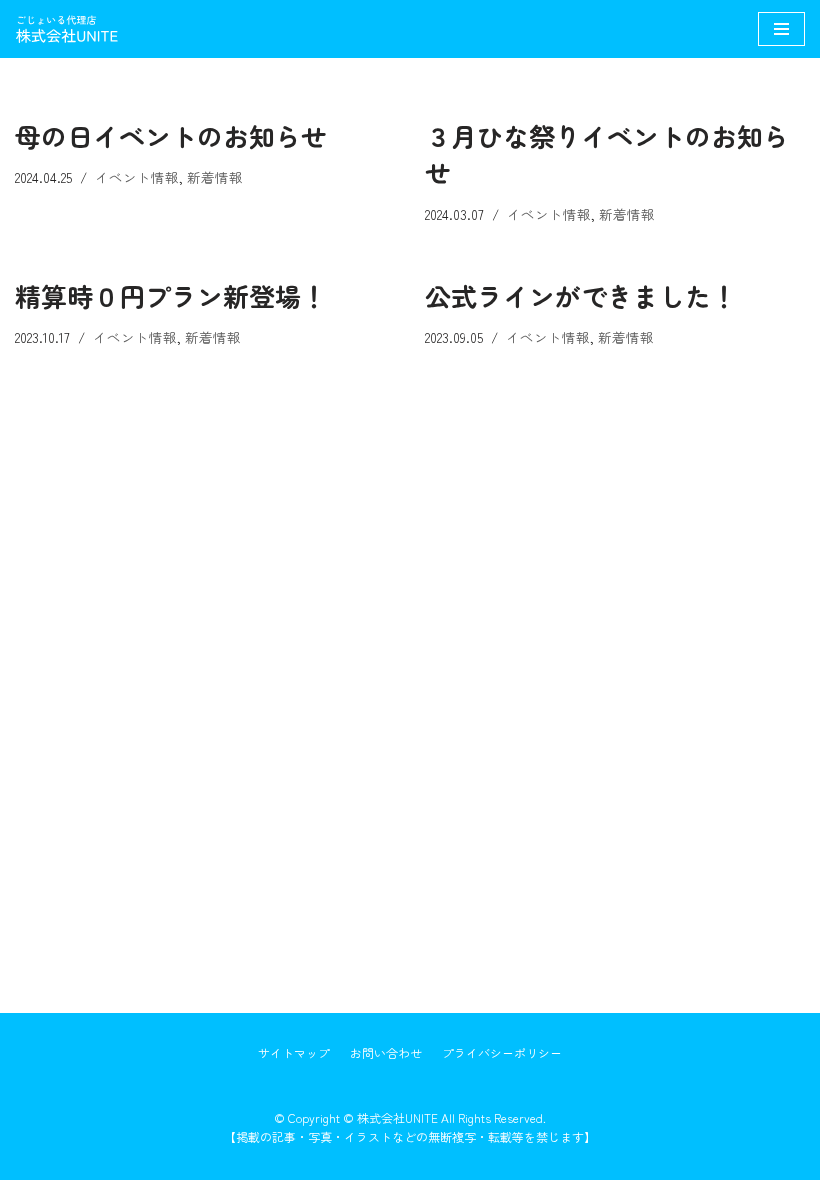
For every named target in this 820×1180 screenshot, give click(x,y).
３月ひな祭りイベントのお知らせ (607, 153)
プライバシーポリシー (502, 1052)
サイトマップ (294, 1052)
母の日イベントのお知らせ (171, 135)
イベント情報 (137, 177)
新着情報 (215, 177)
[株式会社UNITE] (75, 29)
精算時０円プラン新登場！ (171, 295)
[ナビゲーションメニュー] (781, 29)
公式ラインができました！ (581, 295)
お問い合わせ (386, 1052)
